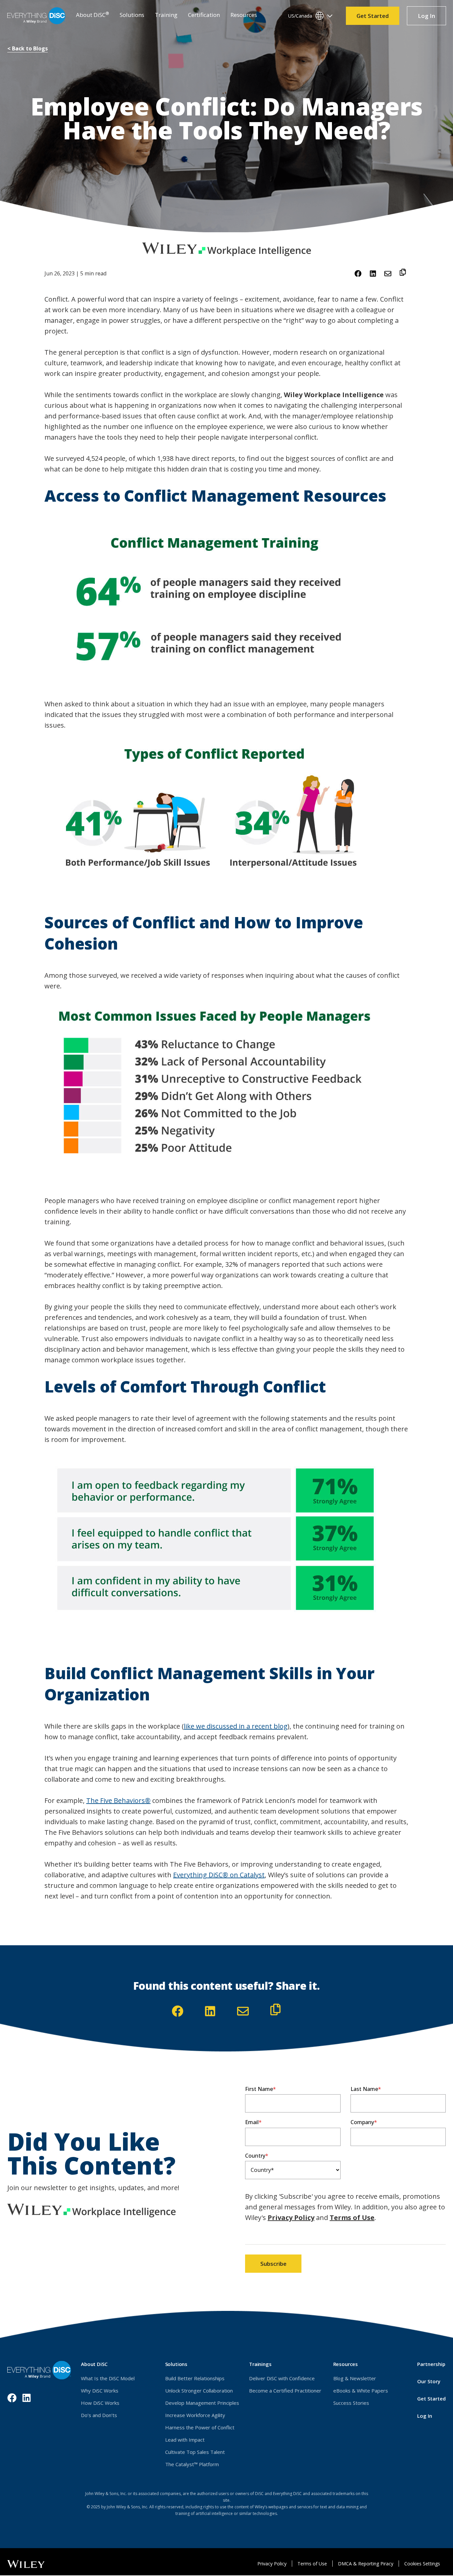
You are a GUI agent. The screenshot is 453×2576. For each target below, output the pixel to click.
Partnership (431, 2364)
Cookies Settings (422, 2564)
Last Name (364, 2089)
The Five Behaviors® (118, 1800)
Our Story (429, 2381)
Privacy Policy (291, 2218)
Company (362, 2122)
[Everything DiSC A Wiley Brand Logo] (36, 16)
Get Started (373, 16)
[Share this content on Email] (388, 274)
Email (252, 2122)
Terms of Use (352, 2218)
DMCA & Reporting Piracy (366, 2564)
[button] (93, 16)
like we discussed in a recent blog (236, 1726)
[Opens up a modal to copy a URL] (403, 273)
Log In (432, 18)
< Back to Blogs (28, 48)
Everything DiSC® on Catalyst (219, 1875)
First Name (259, 2089)
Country (255, 2156)
